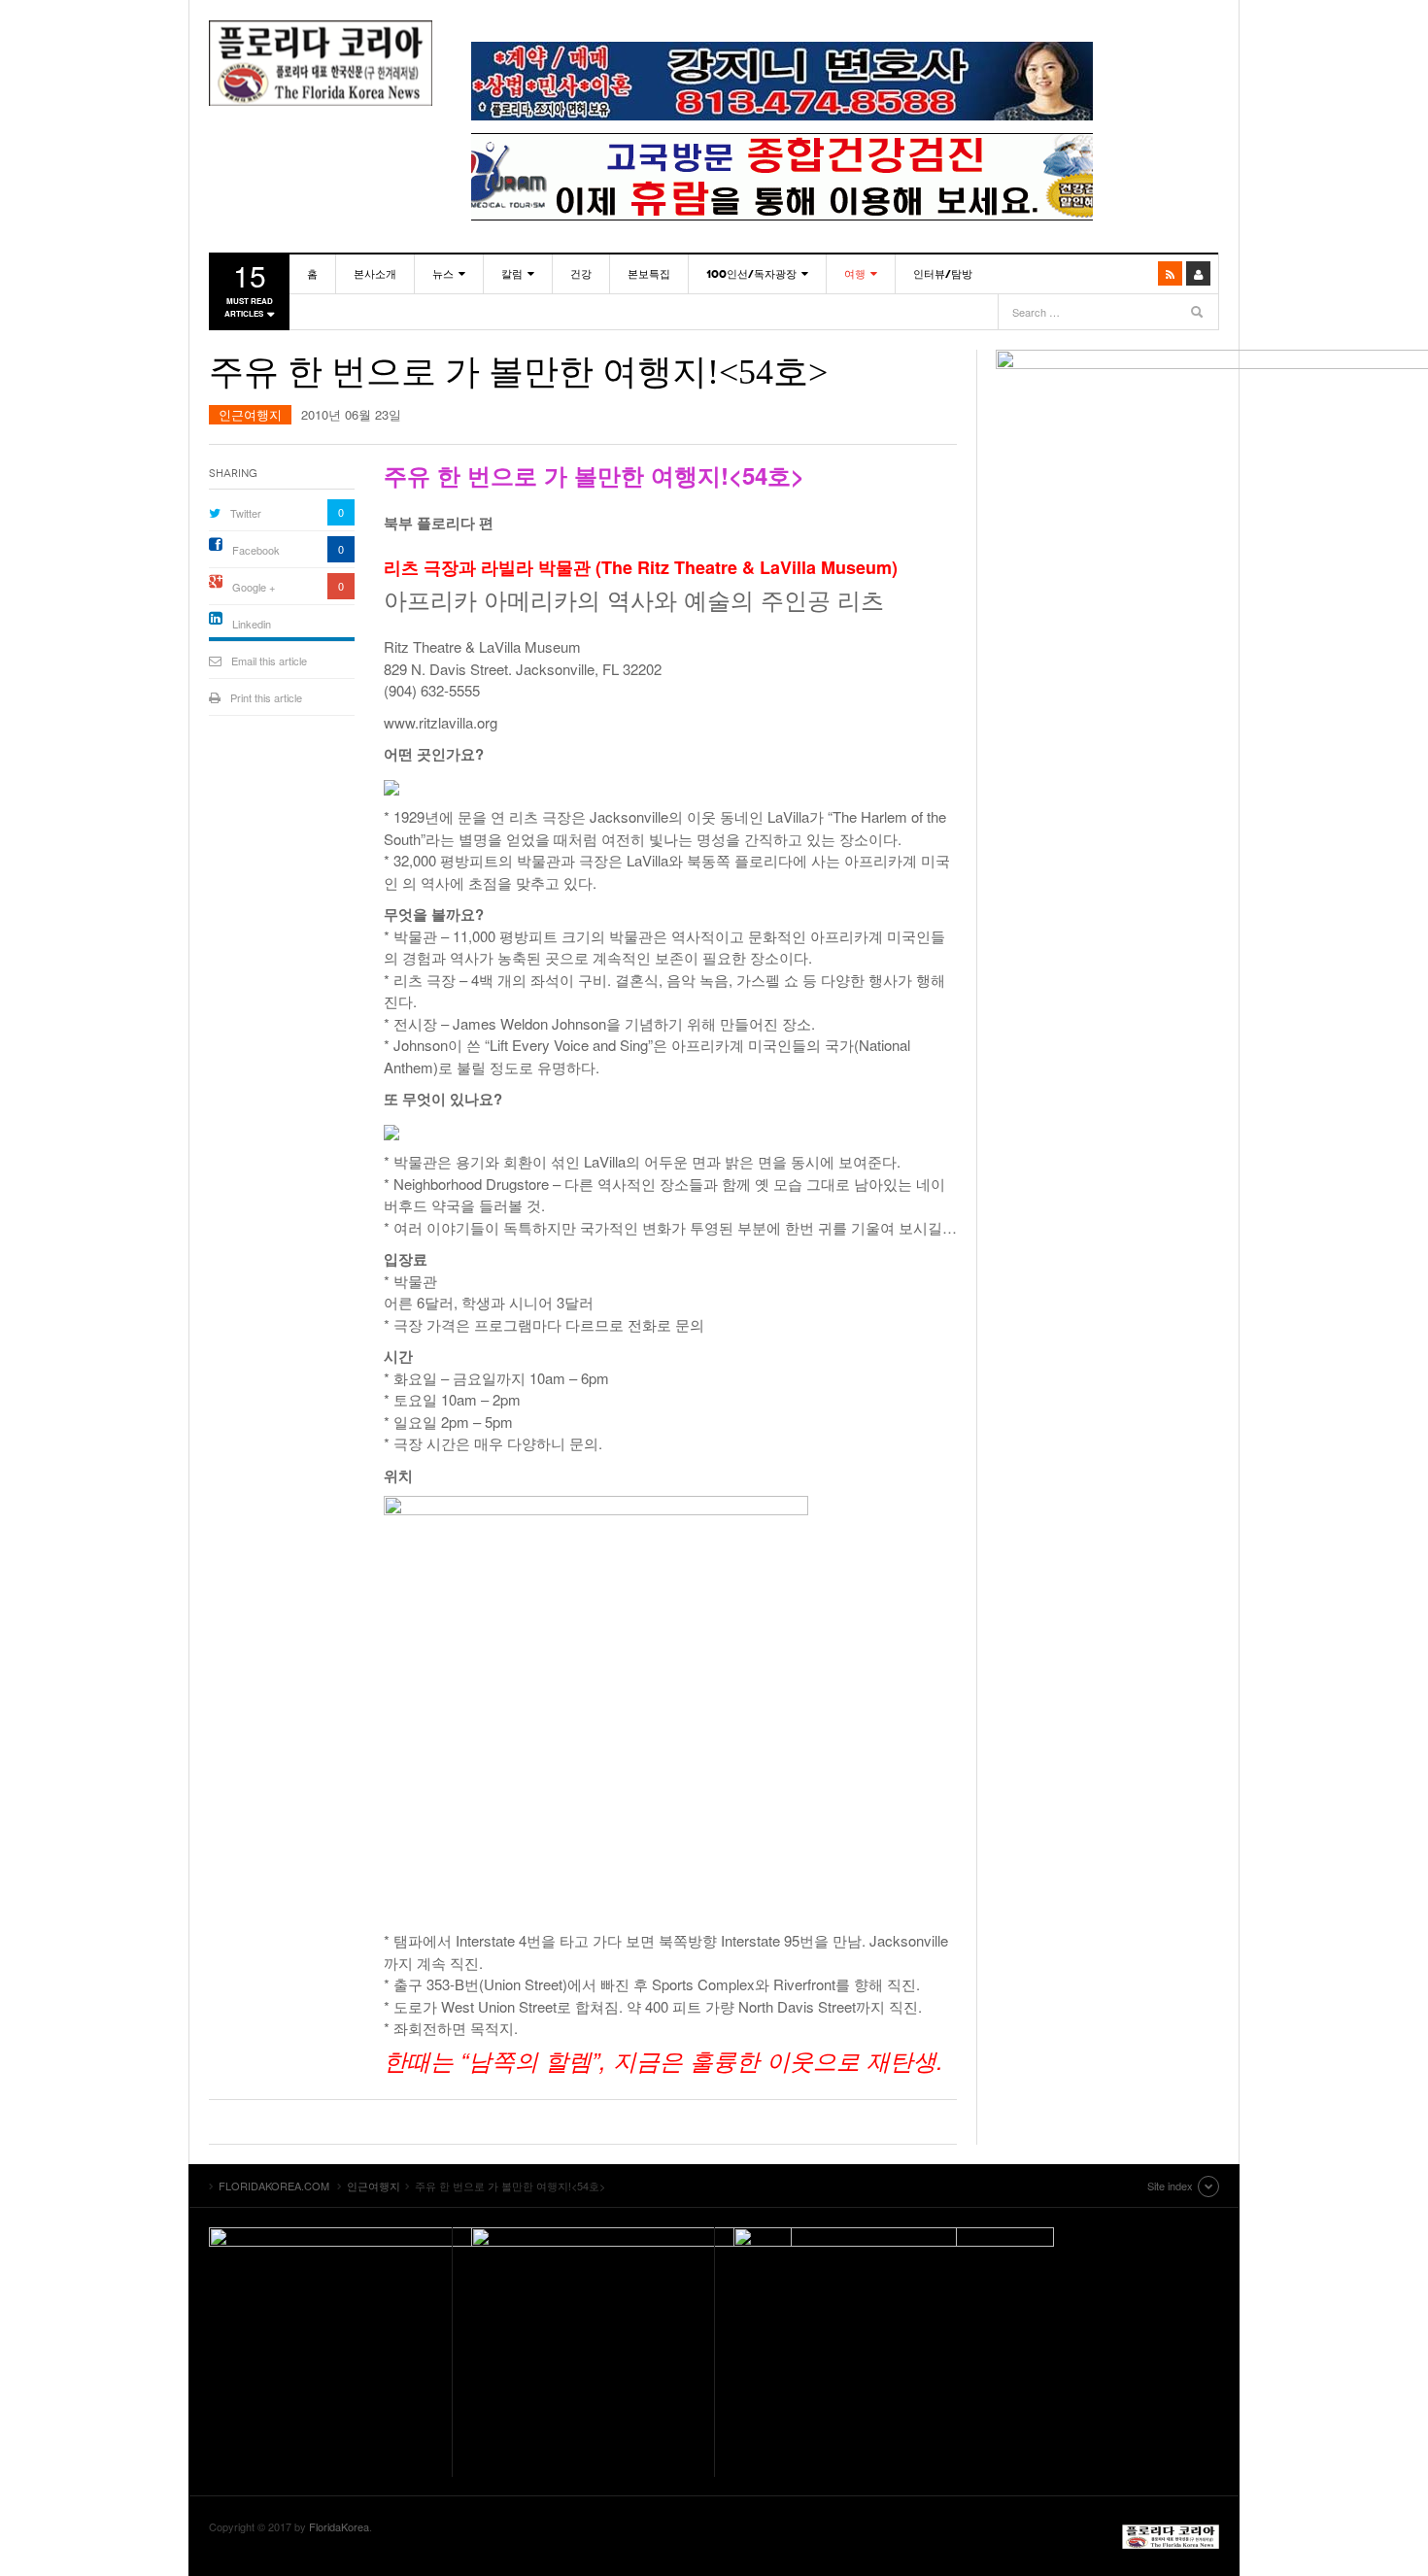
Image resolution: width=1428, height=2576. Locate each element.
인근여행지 (250, 414)
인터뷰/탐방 (943, 274)
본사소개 (375, 274)
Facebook (256, 550)
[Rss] (1170, 273)
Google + (254, 587)
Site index (1170, 2186)
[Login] (1198, 273)
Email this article (269, 661)
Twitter (246, 513)
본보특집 (649, 274)
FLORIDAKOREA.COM (321, 63)
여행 (855, 274)
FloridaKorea (339, 2526)
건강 (581, 274)
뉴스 (443, 274)
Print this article (266, 697)
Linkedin (252, 624)
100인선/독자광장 (751, 274)
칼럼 (512, 274)
